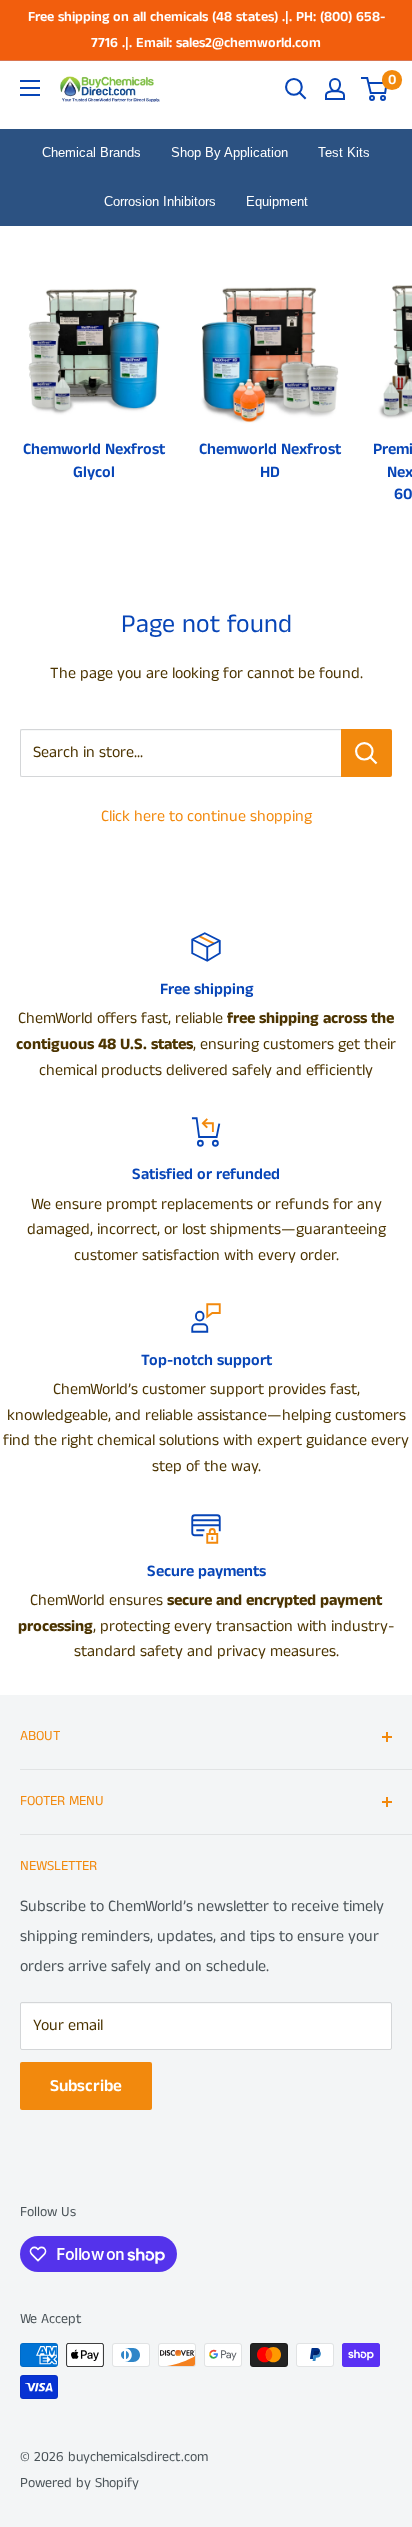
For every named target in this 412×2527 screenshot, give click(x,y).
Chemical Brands (91, 152)
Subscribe (86, 2086)
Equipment (277, 201)
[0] (375, 89)
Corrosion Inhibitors (160, 201)
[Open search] (296, 89)
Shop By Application (229, 152)
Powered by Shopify (79, 2483)
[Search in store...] (366, 753)
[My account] (335, 89)
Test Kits (344, 152)
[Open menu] (30, 88)
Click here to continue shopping (206, 816)
